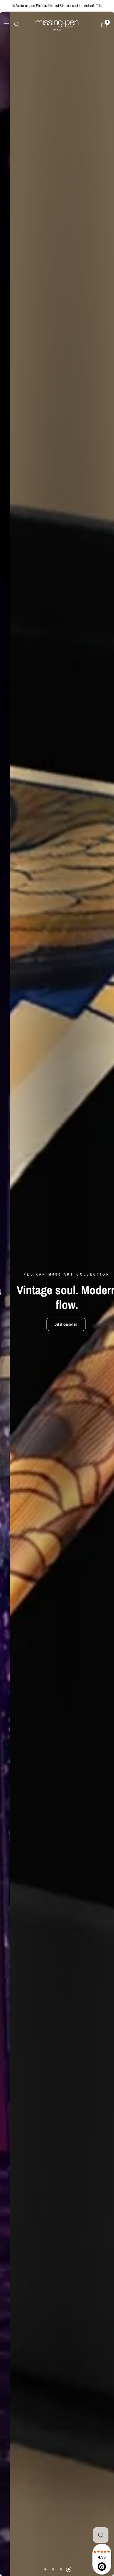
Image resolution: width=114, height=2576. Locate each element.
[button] (41, 1324)
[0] (103, 25)
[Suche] (16, 24)
